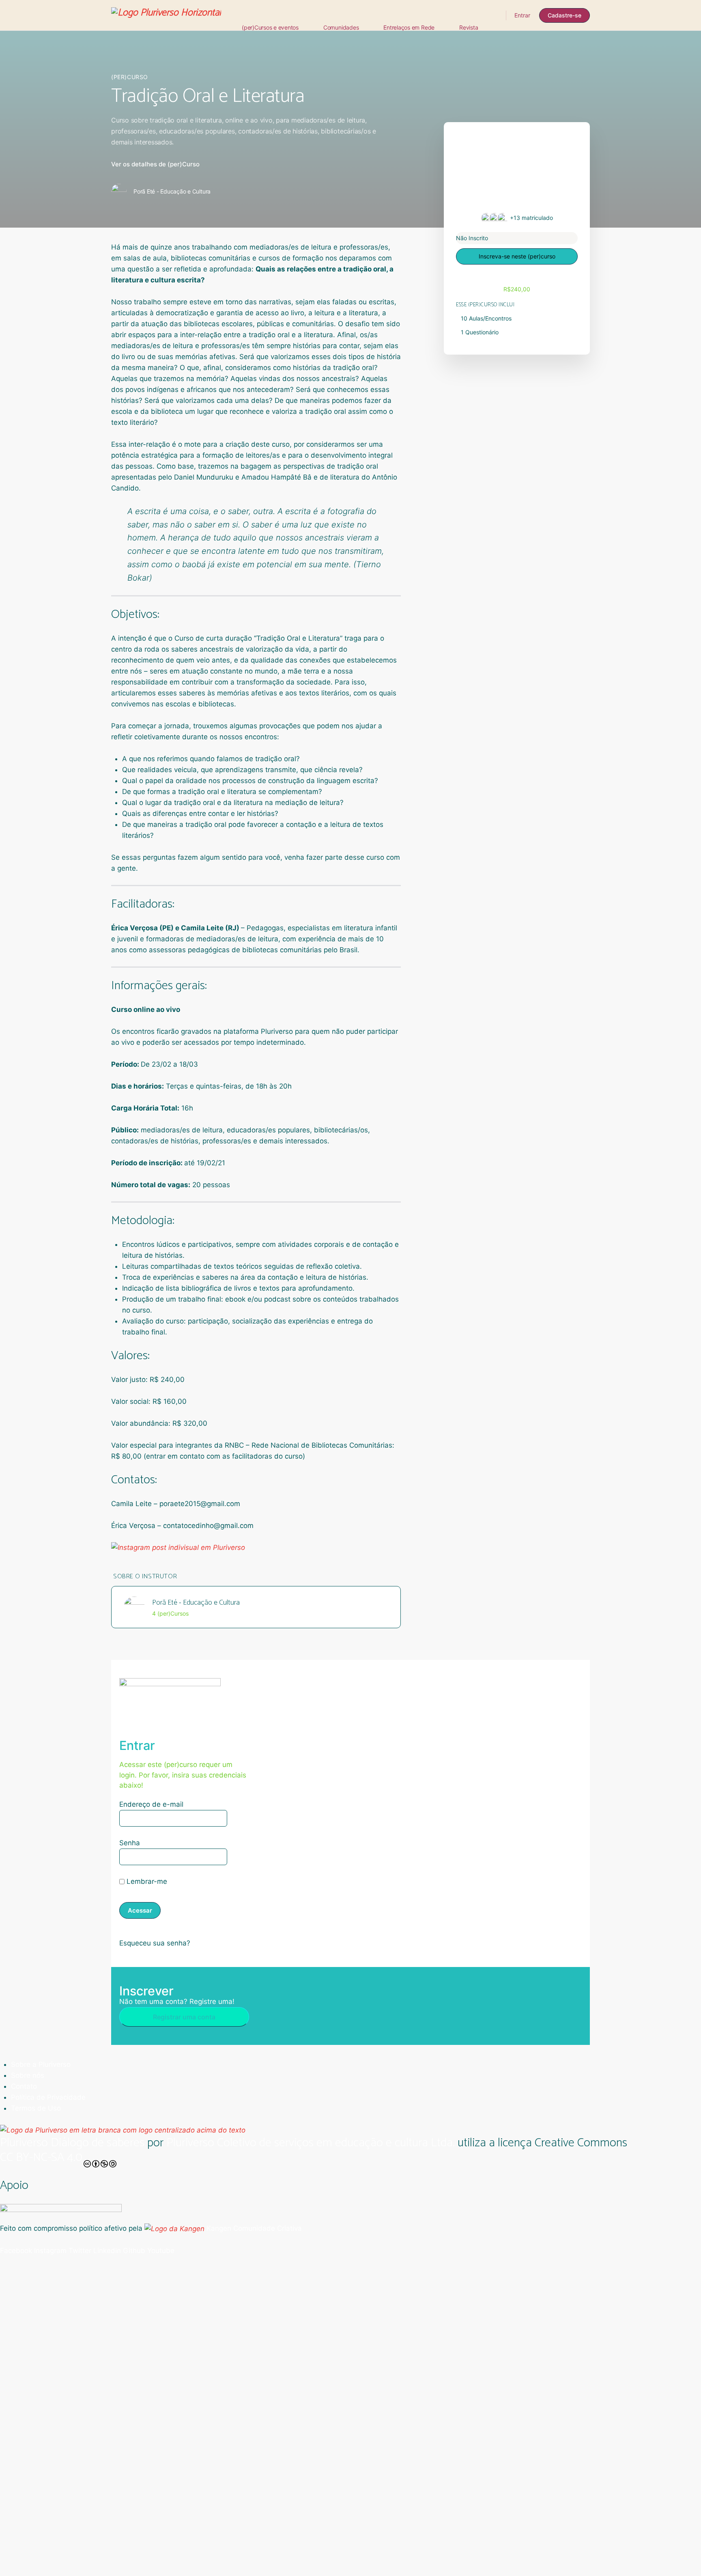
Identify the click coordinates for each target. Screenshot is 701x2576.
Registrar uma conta (184, 2017)
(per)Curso (130, 77)
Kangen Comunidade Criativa (253, 2228)
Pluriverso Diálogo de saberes (72, 2143)
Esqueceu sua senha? (155, 1943)
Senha (130, 1843)
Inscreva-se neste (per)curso (517, 256)
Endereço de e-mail (151, 1804)
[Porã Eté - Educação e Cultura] (134, 1607)
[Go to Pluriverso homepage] (166, 15)
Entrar (522, 15)
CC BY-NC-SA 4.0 (41, 2159)
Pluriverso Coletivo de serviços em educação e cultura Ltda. (311, 2143)
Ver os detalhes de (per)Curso (155, 164)
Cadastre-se (564, 15)
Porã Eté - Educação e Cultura (196, 1603)
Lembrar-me (146, 1881)
